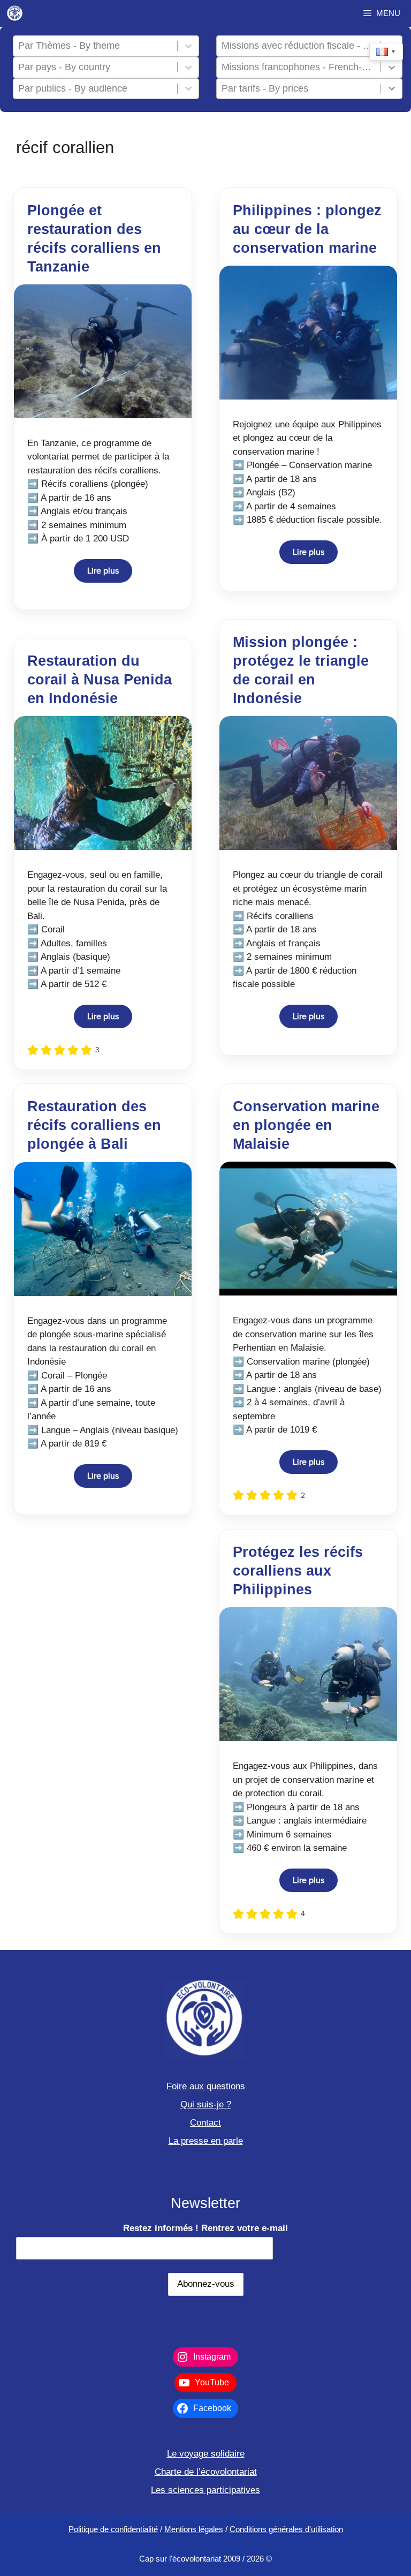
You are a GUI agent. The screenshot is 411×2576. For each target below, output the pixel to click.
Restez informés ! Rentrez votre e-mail (205, 2228)
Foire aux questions (206, 2086)
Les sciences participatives (205, 2490)
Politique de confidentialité (113, 2529)
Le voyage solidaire (206, 2454)
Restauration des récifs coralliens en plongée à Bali (94, 1125)
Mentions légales (194, 2529)
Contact (205, 2123)
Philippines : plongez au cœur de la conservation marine (307, 229)
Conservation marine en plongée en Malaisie (306, 1125)
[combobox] (96, 46)
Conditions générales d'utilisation (286, 2529)
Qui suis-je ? (206, 2104)
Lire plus (103, 571)
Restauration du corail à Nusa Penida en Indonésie (100, 680)
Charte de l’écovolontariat (206, 2472)
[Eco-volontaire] (15, 13)
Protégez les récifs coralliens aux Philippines (298, 1571)
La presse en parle (206, 2141)
